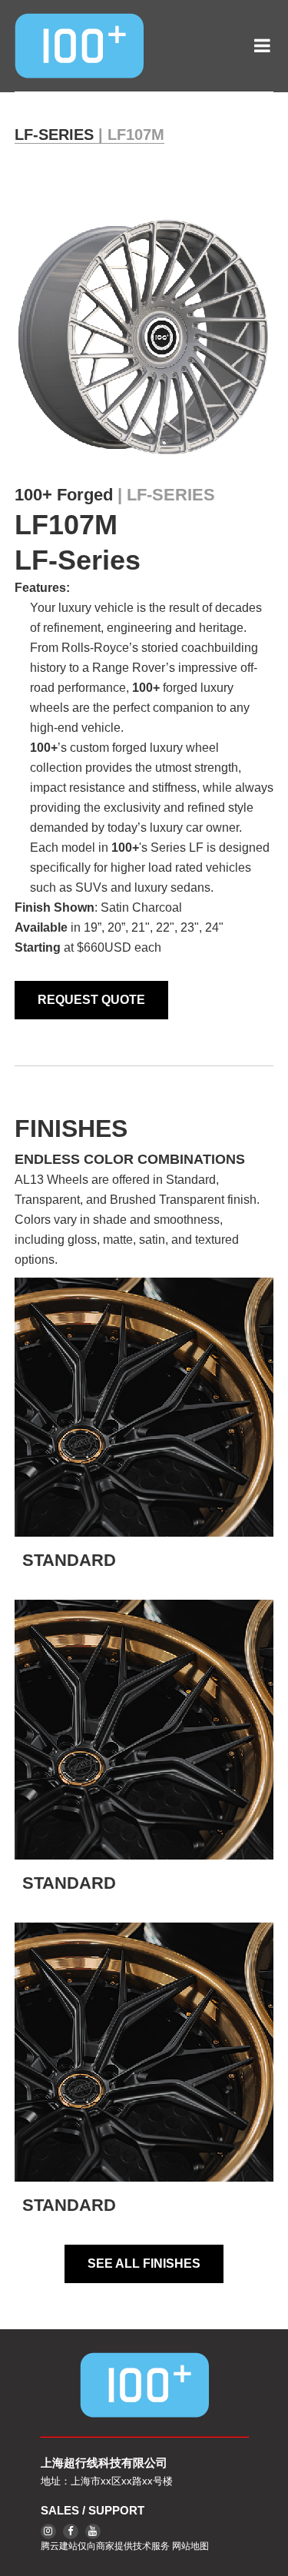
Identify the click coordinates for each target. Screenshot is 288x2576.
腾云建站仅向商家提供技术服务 (105, 2546)
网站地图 (190, 2546)
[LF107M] (144, 337)
